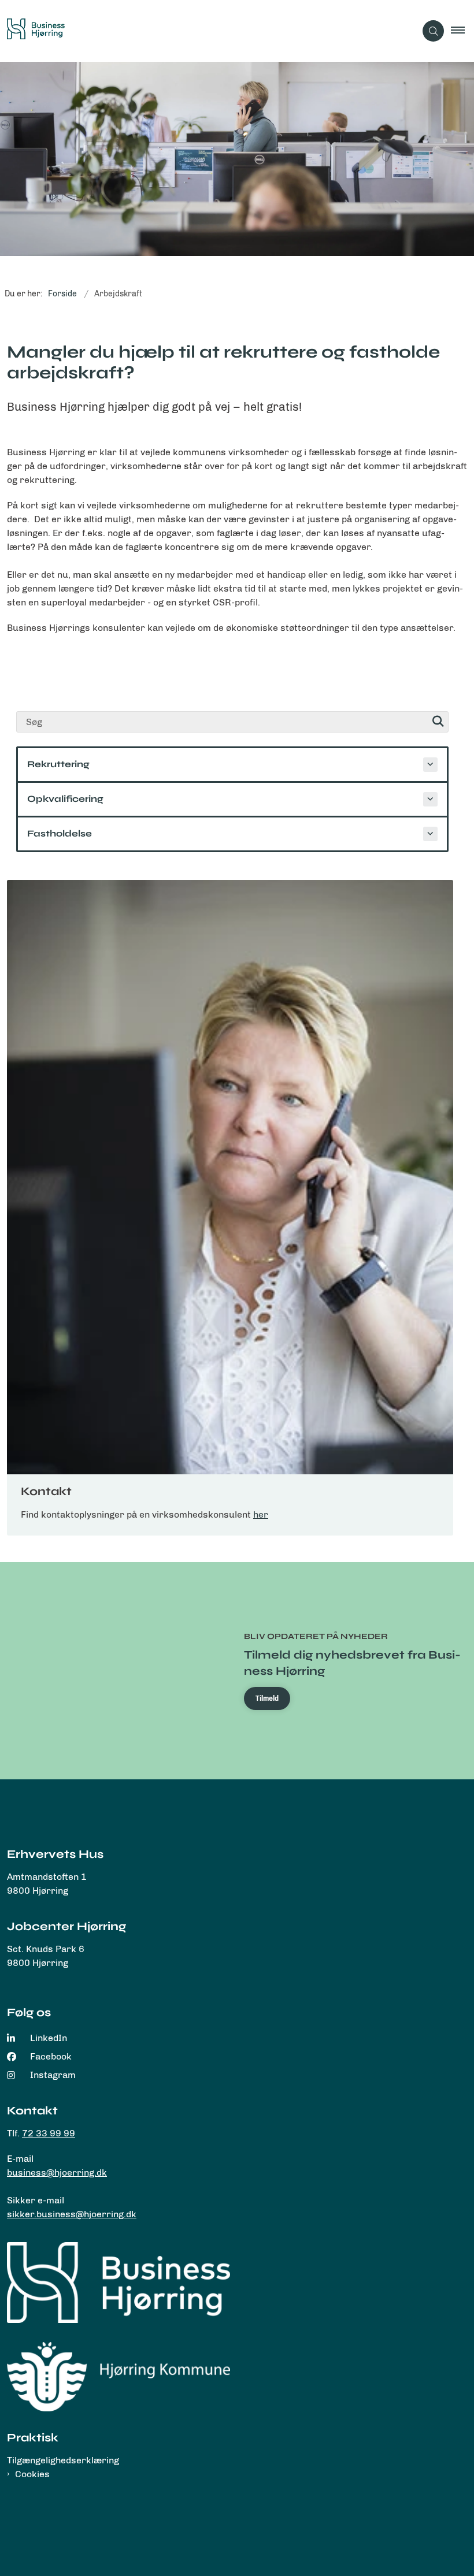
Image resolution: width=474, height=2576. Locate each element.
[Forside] (118, 2283)
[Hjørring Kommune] (118, 2376)
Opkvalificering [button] (65, 799)
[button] (462, 31)
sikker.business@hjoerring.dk (72, 2214)
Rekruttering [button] (58, 764)
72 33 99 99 (49, 2133)
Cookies (32, 2474)
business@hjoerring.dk (57, 2172)
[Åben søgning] (433, 31)
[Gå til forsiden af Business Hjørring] (203, 31)
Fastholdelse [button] (60, 833)
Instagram (53, 2075)
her (261, 1514)
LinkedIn (49, 2038)
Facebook (51, 2056)
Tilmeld (267, 1698)
